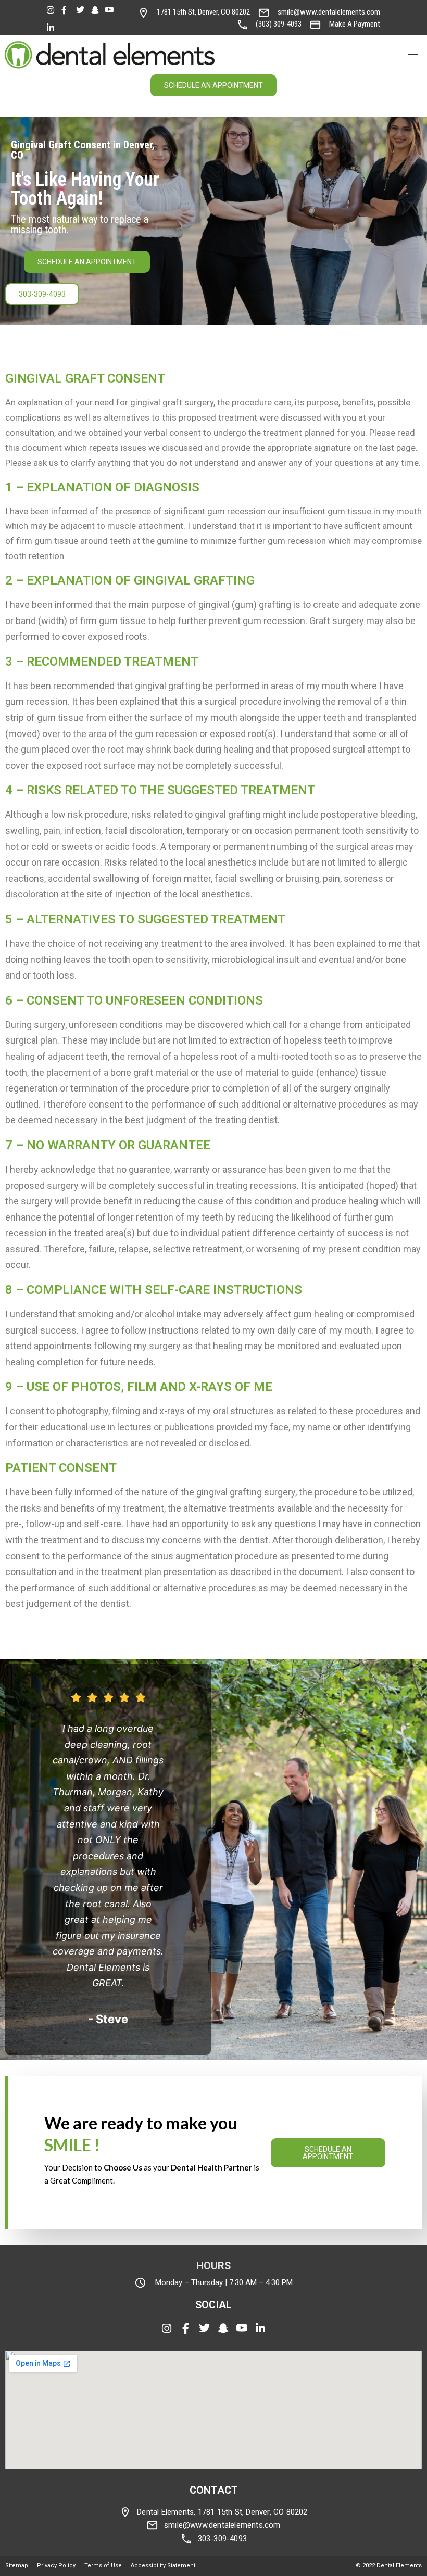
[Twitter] (82, 9)
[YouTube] (111, 9)
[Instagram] (53, 9)
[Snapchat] (96, 9)
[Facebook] (67, 9)
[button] (413, 55)
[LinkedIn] (53, 27)
